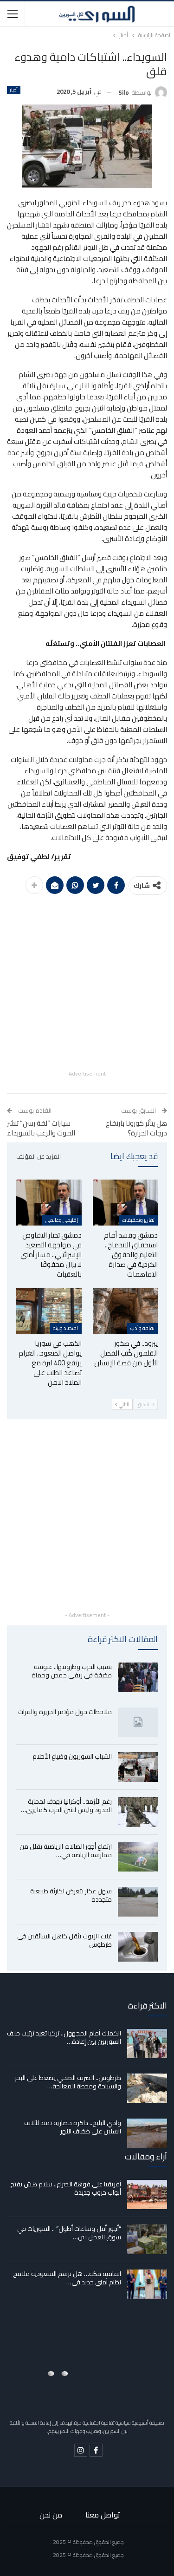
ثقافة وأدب (142, 1328)
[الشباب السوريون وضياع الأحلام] (138, 1767)
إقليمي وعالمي (62, 1220)
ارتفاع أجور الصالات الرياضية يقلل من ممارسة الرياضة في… (66, 1851)
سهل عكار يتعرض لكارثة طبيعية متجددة (71, 1895)
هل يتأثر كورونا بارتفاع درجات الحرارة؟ (136, 1128)
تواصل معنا (103, 2515)
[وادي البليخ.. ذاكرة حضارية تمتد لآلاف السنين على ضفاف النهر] (147, 2133)
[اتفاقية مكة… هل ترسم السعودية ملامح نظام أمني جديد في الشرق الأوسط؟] (147, 2284)
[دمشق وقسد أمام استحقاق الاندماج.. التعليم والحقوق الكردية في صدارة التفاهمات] (126, 1202)
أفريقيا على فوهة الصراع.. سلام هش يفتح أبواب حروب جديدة (66, 2188)
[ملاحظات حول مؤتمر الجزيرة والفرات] (138, 1722)
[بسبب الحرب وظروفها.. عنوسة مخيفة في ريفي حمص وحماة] (138, 1677)
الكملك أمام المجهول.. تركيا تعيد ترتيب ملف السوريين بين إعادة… (64, 2037)
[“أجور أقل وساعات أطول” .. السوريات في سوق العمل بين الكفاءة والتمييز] (147, 2239)
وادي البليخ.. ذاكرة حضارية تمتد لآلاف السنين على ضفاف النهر (73, 2127)
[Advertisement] (87, 981)
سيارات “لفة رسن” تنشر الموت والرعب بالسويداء (41, 1128)
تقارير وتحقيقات (138, 1220)
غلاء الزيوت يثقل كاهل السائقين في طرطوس (64, 1940)
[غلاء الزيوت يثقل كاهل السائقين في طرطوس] (138, 1947)
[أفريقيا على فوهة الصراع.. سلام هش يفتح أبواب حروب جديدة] (147, 2195)
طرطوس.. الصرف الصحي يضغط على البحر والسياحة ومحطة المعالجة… (68, 2082)
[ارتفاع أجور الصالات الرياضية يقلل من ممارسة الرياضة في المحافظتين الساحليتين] (138, 1857)
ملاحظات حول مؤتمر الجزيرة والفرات (65, 1712)
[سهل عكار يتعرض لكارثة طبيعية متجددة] (138, 1902)
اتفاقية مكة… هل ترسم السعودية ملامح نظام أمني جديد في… (67, 2278)
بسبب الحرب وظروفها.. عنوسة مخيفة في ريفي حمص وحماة (72, 1671)
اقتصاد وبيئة (65, 1328)
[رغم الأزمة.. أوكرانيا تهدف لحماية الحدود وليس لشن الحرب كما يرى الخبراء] (138, 1812)
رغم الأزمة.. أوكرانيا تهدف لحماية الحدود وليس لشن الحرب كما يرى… (66, 1806)
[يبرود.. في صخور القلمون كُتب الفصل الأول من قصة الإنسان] (126, 1311)
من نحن (51, 2515)
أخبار (14, 90)
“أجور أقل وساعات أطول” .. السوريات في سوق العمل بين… (69, 2233)
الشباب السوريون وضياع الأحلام (72, 1756)
